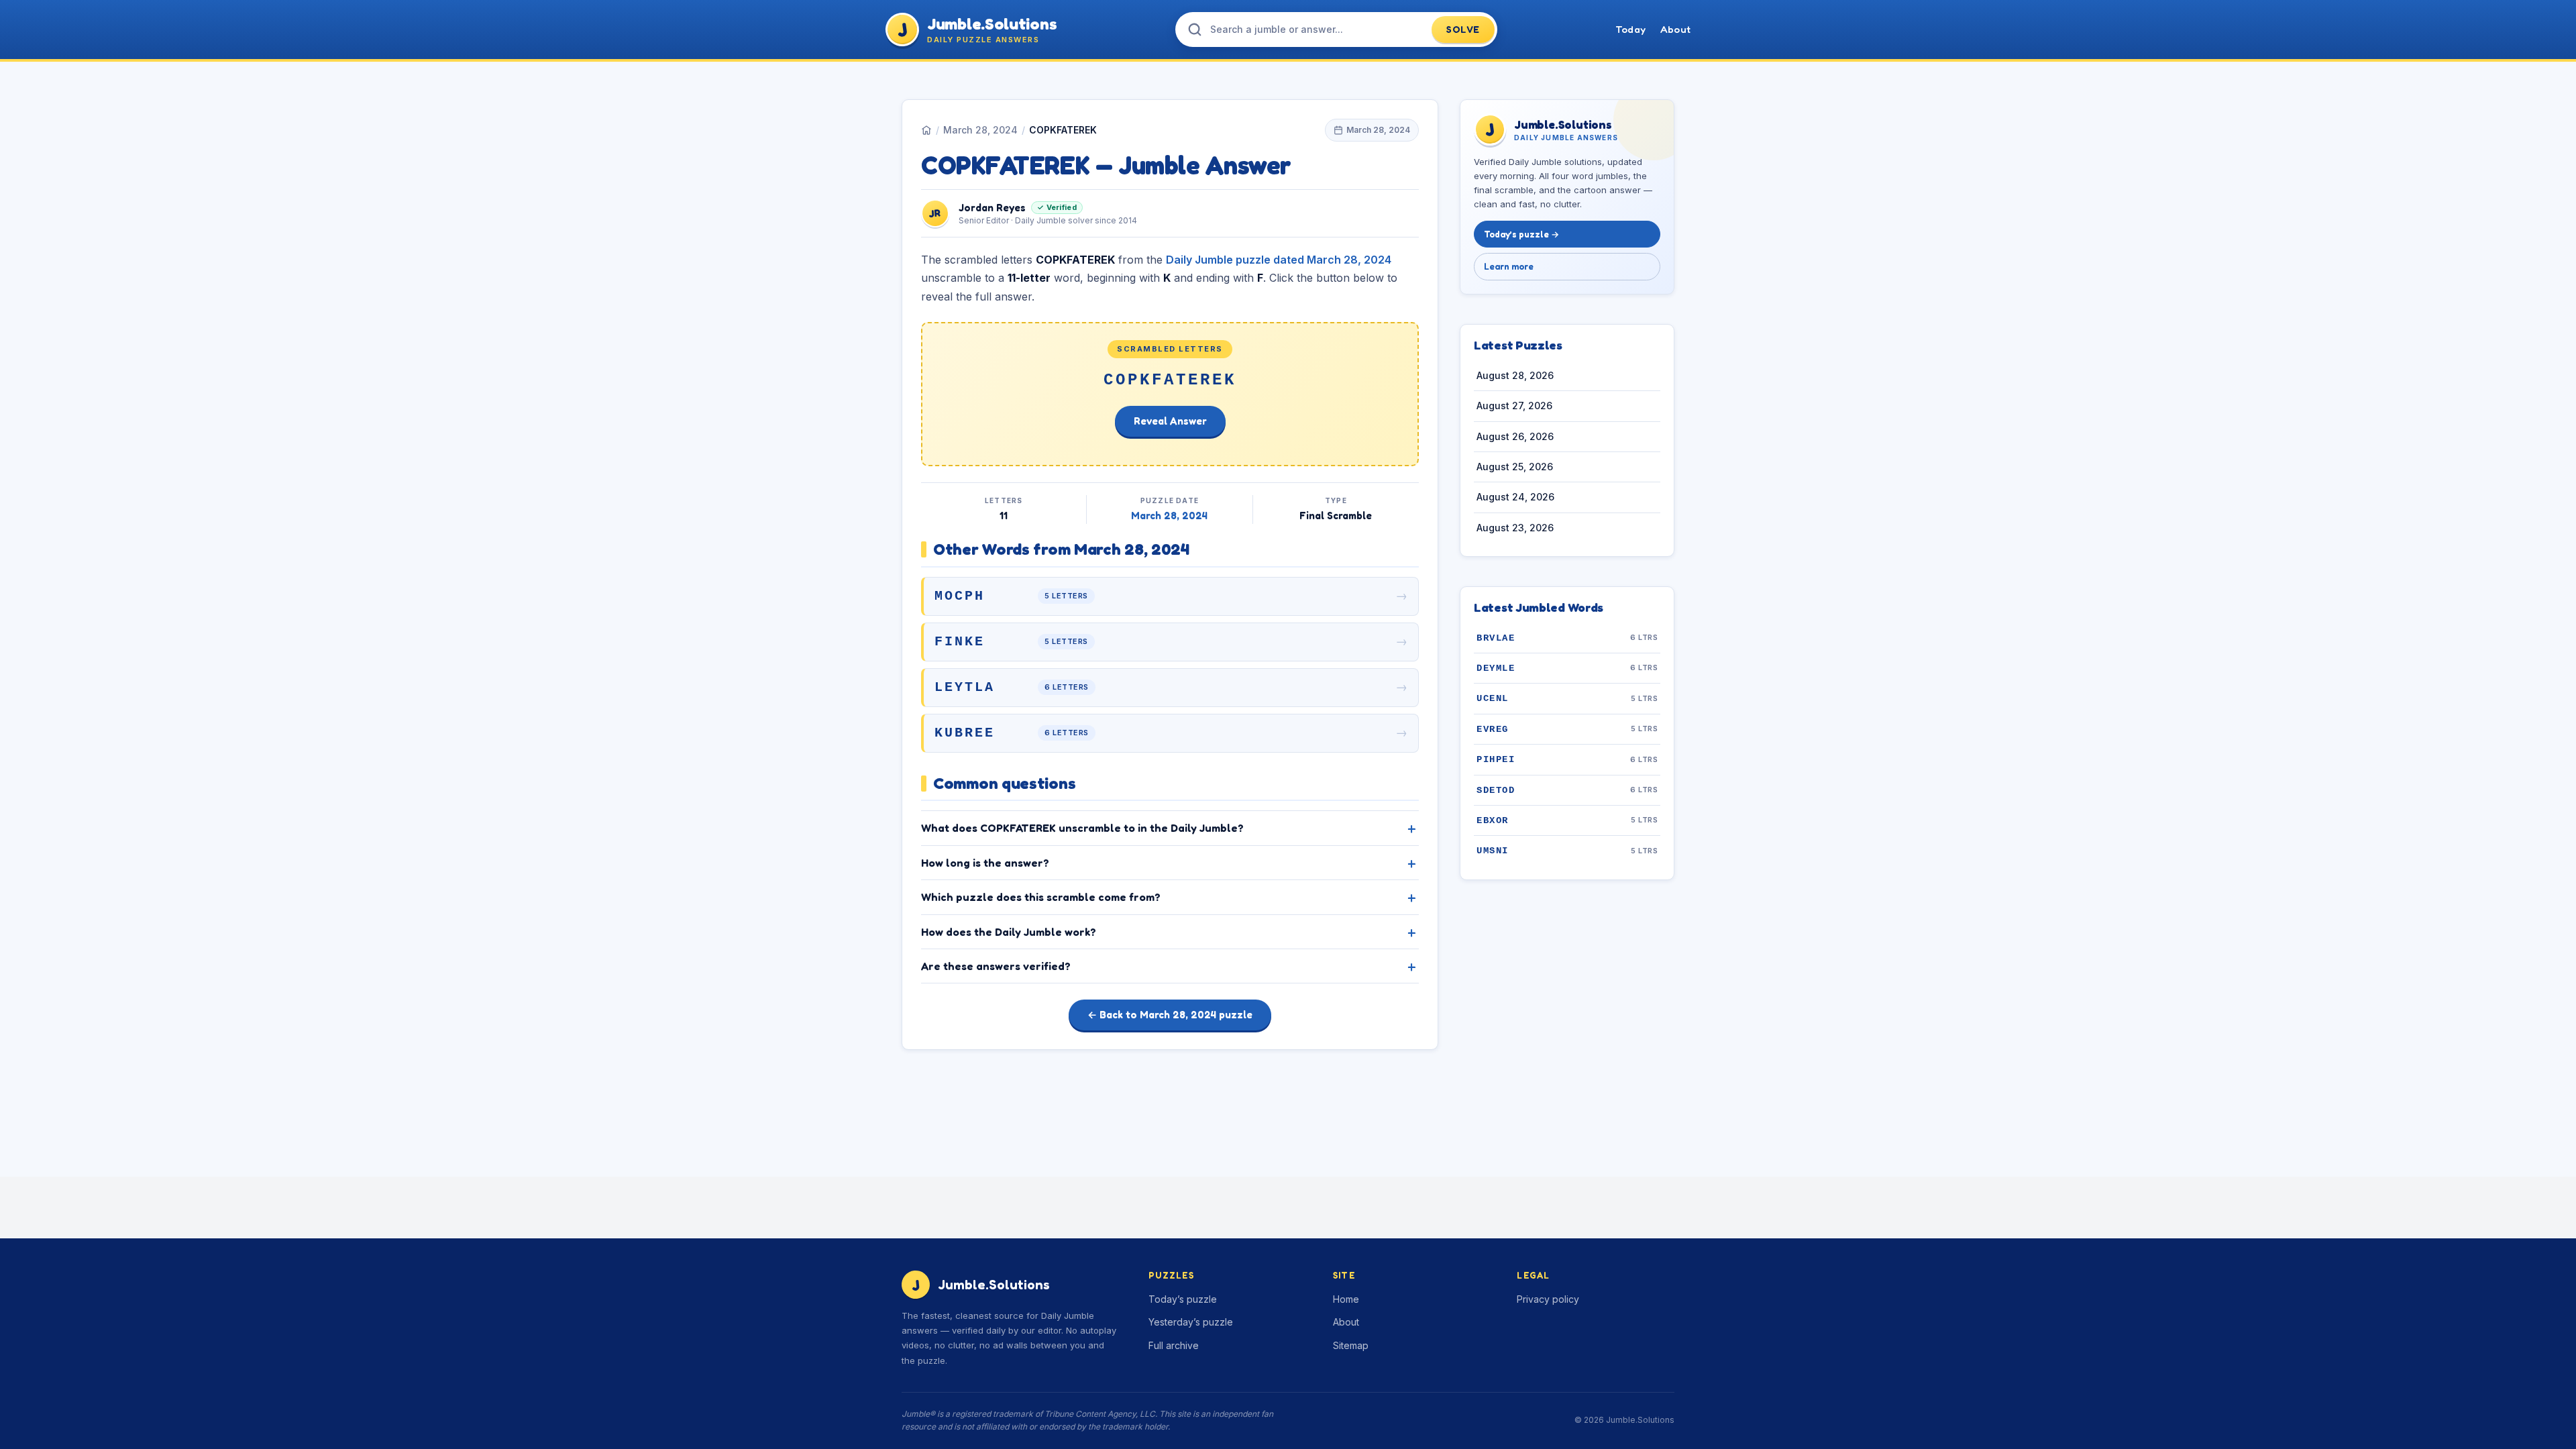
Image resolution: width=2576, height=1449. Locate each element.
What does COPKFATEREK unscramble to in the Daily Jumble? (1082, 828)
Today (1630, 29)
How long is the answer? (985, 863)
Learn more (1509, 266)
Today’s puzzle (1183, 1299)
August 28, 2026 (1515, 375)
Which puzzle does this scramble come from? (1041, 897)
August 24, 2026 (1515, 497)
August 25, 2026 (1515, 467)
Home (1346, 1299)
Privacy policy (1548, 1299)
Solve (1463, 29)
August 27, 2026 (1514, 406)
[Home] (926, 130)
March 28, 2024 (980, 130)
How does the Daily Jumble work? (1009, 932)
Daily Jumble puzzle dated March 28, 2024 (1279, 260)
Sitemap (1351, 1345)
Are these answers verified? (996, 966)
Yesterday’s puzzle (1191, 1322)
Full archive (1174, 1345)
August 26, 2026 (1515, 436)
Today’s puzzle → (1521, 234)
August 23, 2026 (1515, 528)
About (1675, 29)
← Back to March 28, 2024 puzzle (1170, 1015)
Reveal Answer (1170, 421)
